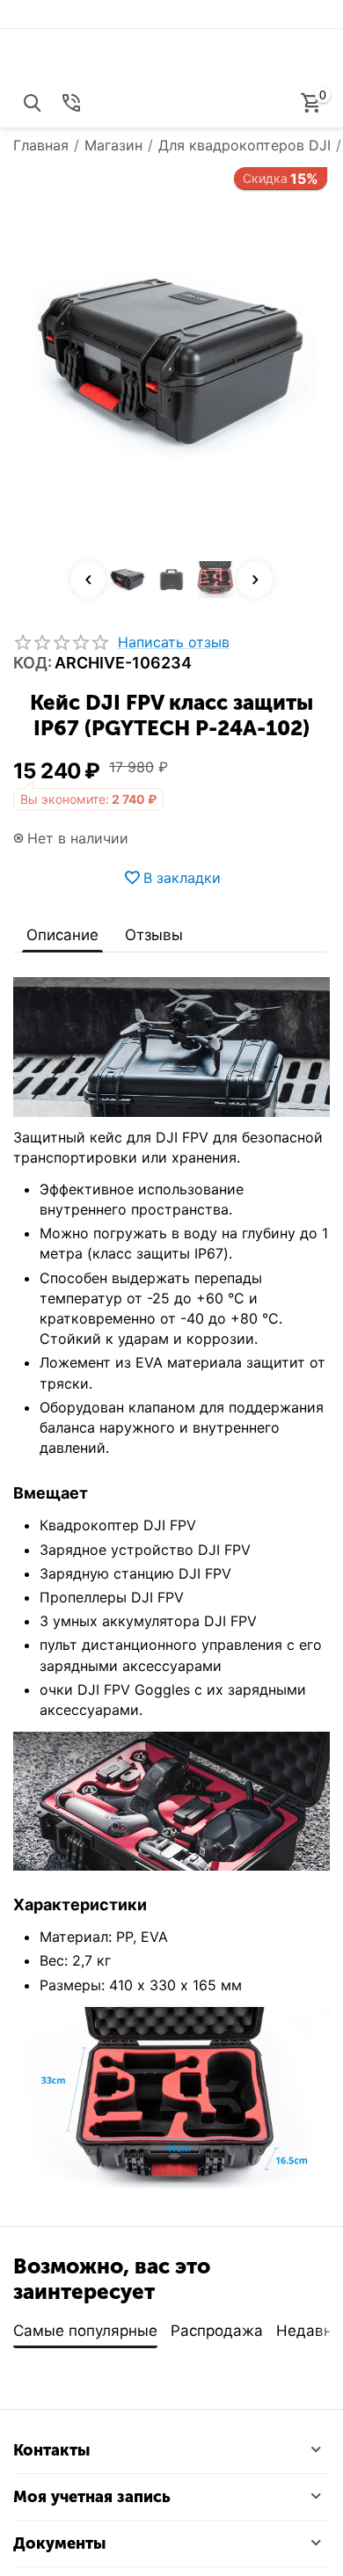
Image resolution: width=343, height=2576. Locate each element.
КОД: (33, 663)
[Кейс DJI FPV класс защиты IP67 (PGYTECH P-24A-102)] (171, 362)
